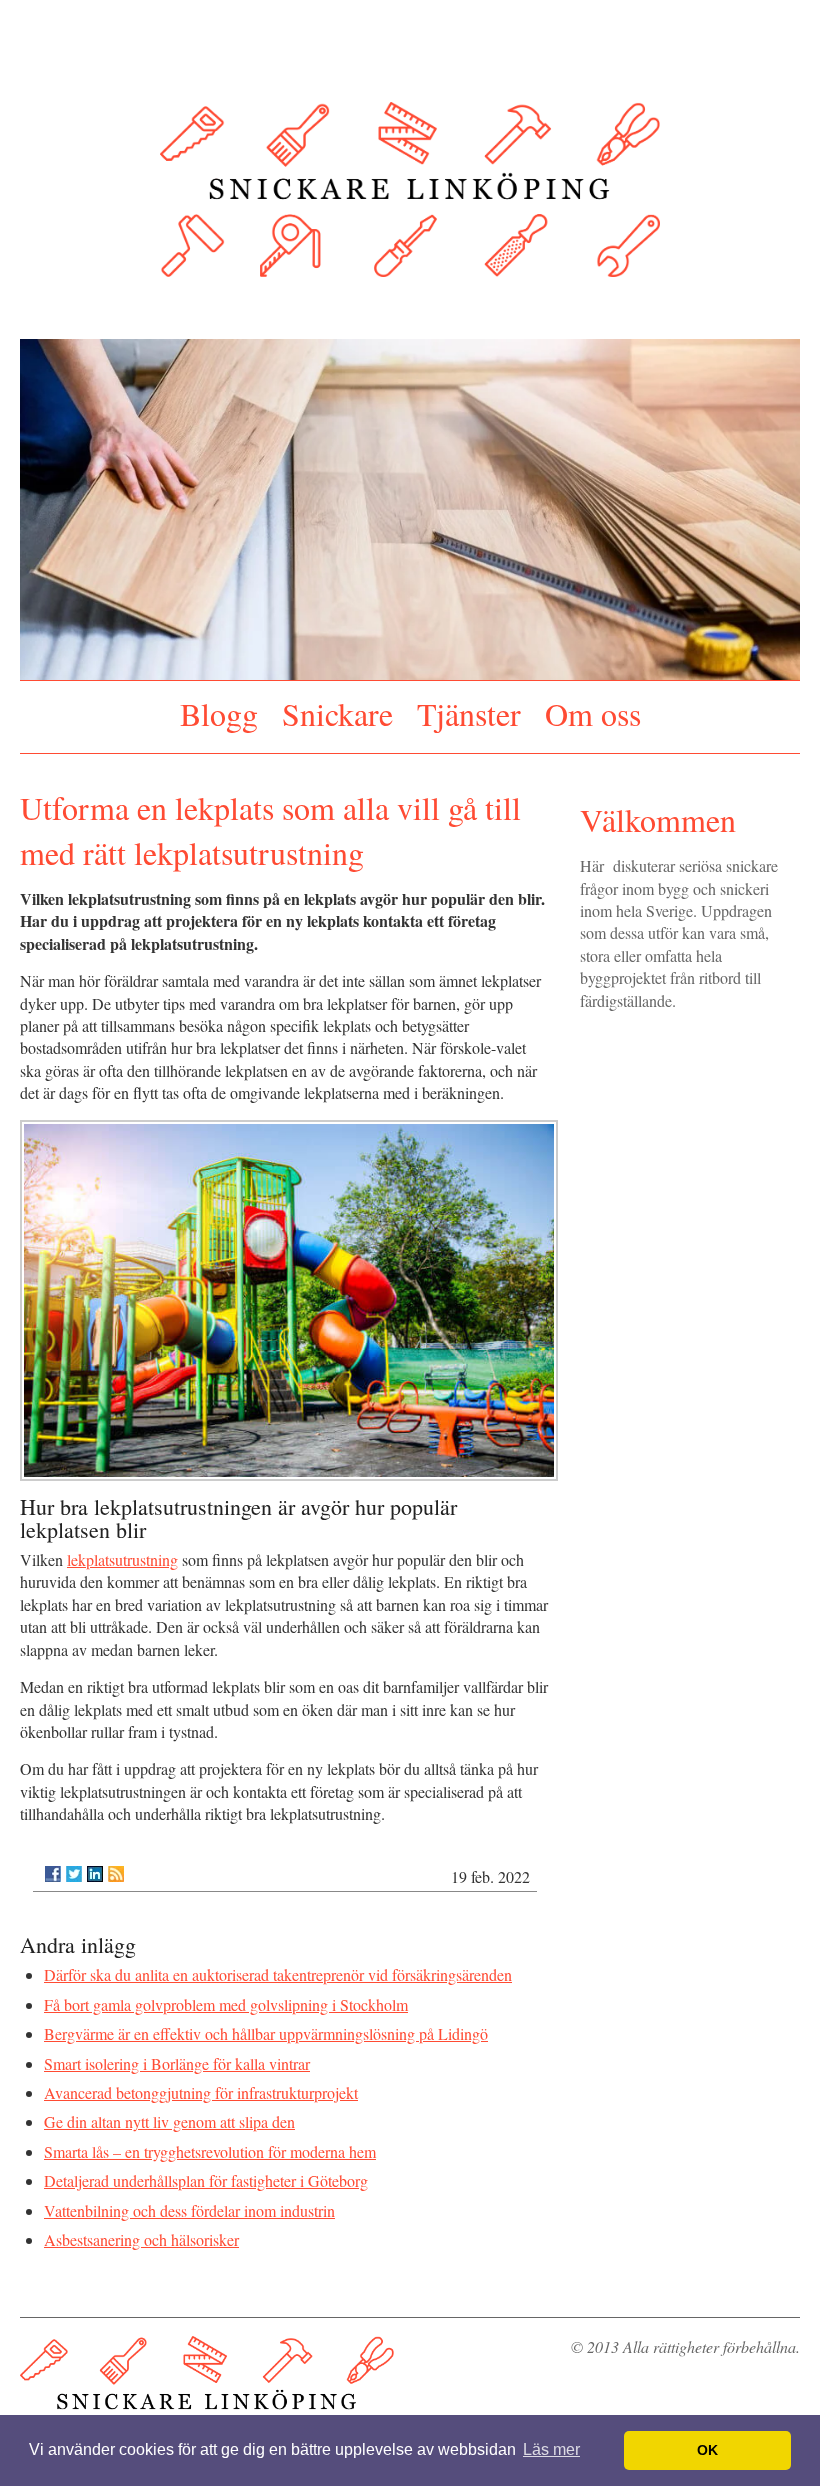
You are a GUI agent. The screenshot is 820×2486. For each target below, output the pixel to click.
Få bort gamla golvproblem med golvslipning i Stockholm (226, 1996)
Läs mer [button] (551, 2449)
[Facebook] (53, 1866)
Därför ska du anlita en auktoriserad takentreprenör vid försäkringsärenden (278, 1967)
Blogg (219, 709)
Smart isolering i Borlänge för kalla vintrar (177, 2055)
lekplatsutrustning (122, 1551)
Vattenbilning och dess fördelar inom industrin (189, 2202)
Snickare (337, 709)
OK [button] (707, 2450)
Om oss (593, 709)
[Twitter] (74, 1866)
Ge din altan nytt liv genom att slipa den (169, 2114)
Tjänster (469, 709)
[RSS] (116, 1866)
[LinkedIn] (95, 1866)
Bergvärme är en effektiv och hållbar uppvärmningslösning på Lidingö (266, 2026)
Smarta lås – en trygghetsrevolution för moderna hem (210, 2143)
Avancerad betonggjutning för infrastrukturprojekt (201, 2084)
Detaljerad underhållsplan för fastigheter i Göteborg (206, 2173)
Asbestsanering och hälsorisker (141, 2231)
